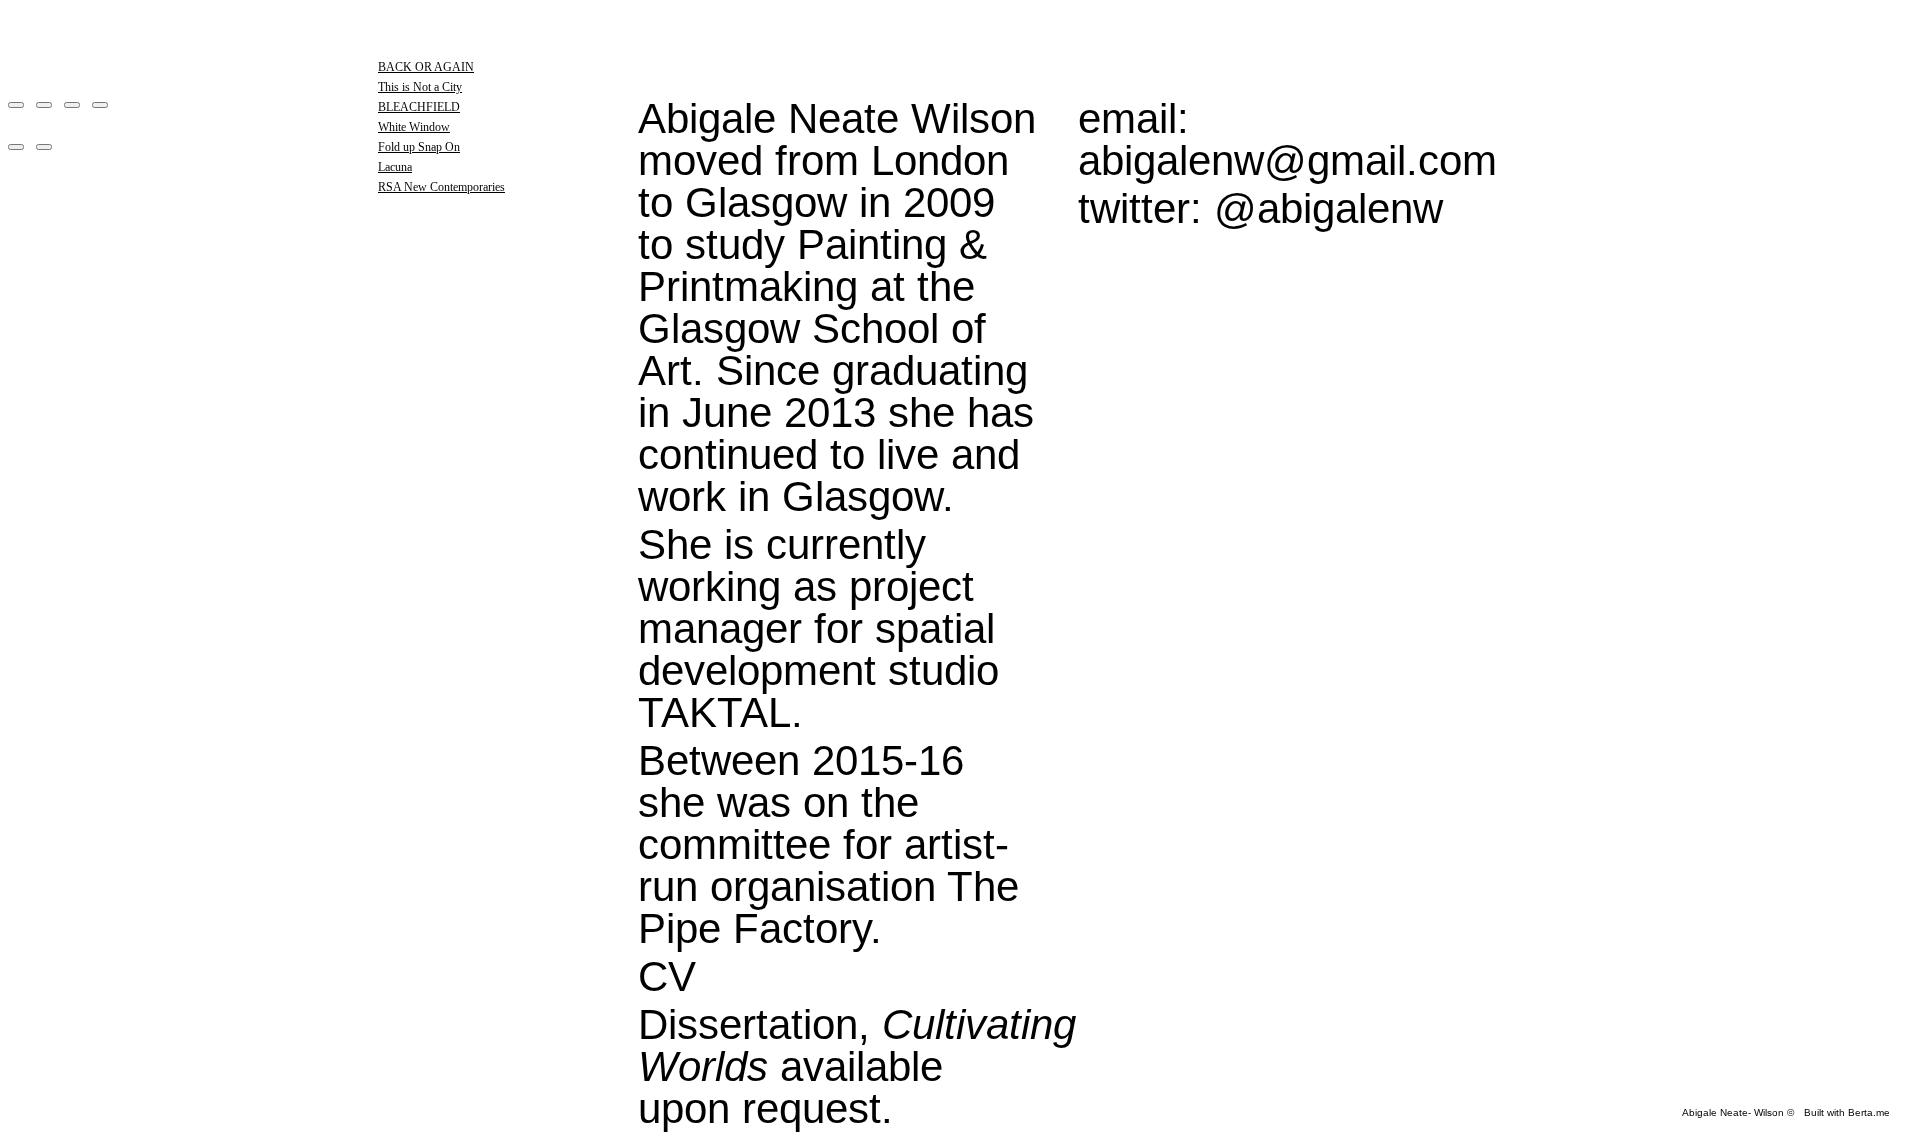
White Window (414, 127)
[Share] (44, 105)
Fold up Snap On (419, 147)
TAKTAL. (720, 712)
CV (667, 976)
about (441, 377)
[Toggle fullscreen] (72, 105)
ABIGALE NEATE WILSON (517, 44)
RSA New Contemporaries (441, 187)
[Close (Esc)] (16, 105)
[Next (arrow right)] (44, 147)
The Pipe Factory (828, 907)
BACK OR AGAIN (426, 67)
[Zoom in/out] (100, 105)
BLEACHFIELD (419, 107)
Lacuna (395, 167)
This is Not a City (420, 87)
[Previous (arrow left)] (16, 147)
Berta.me (1869, 1112)
